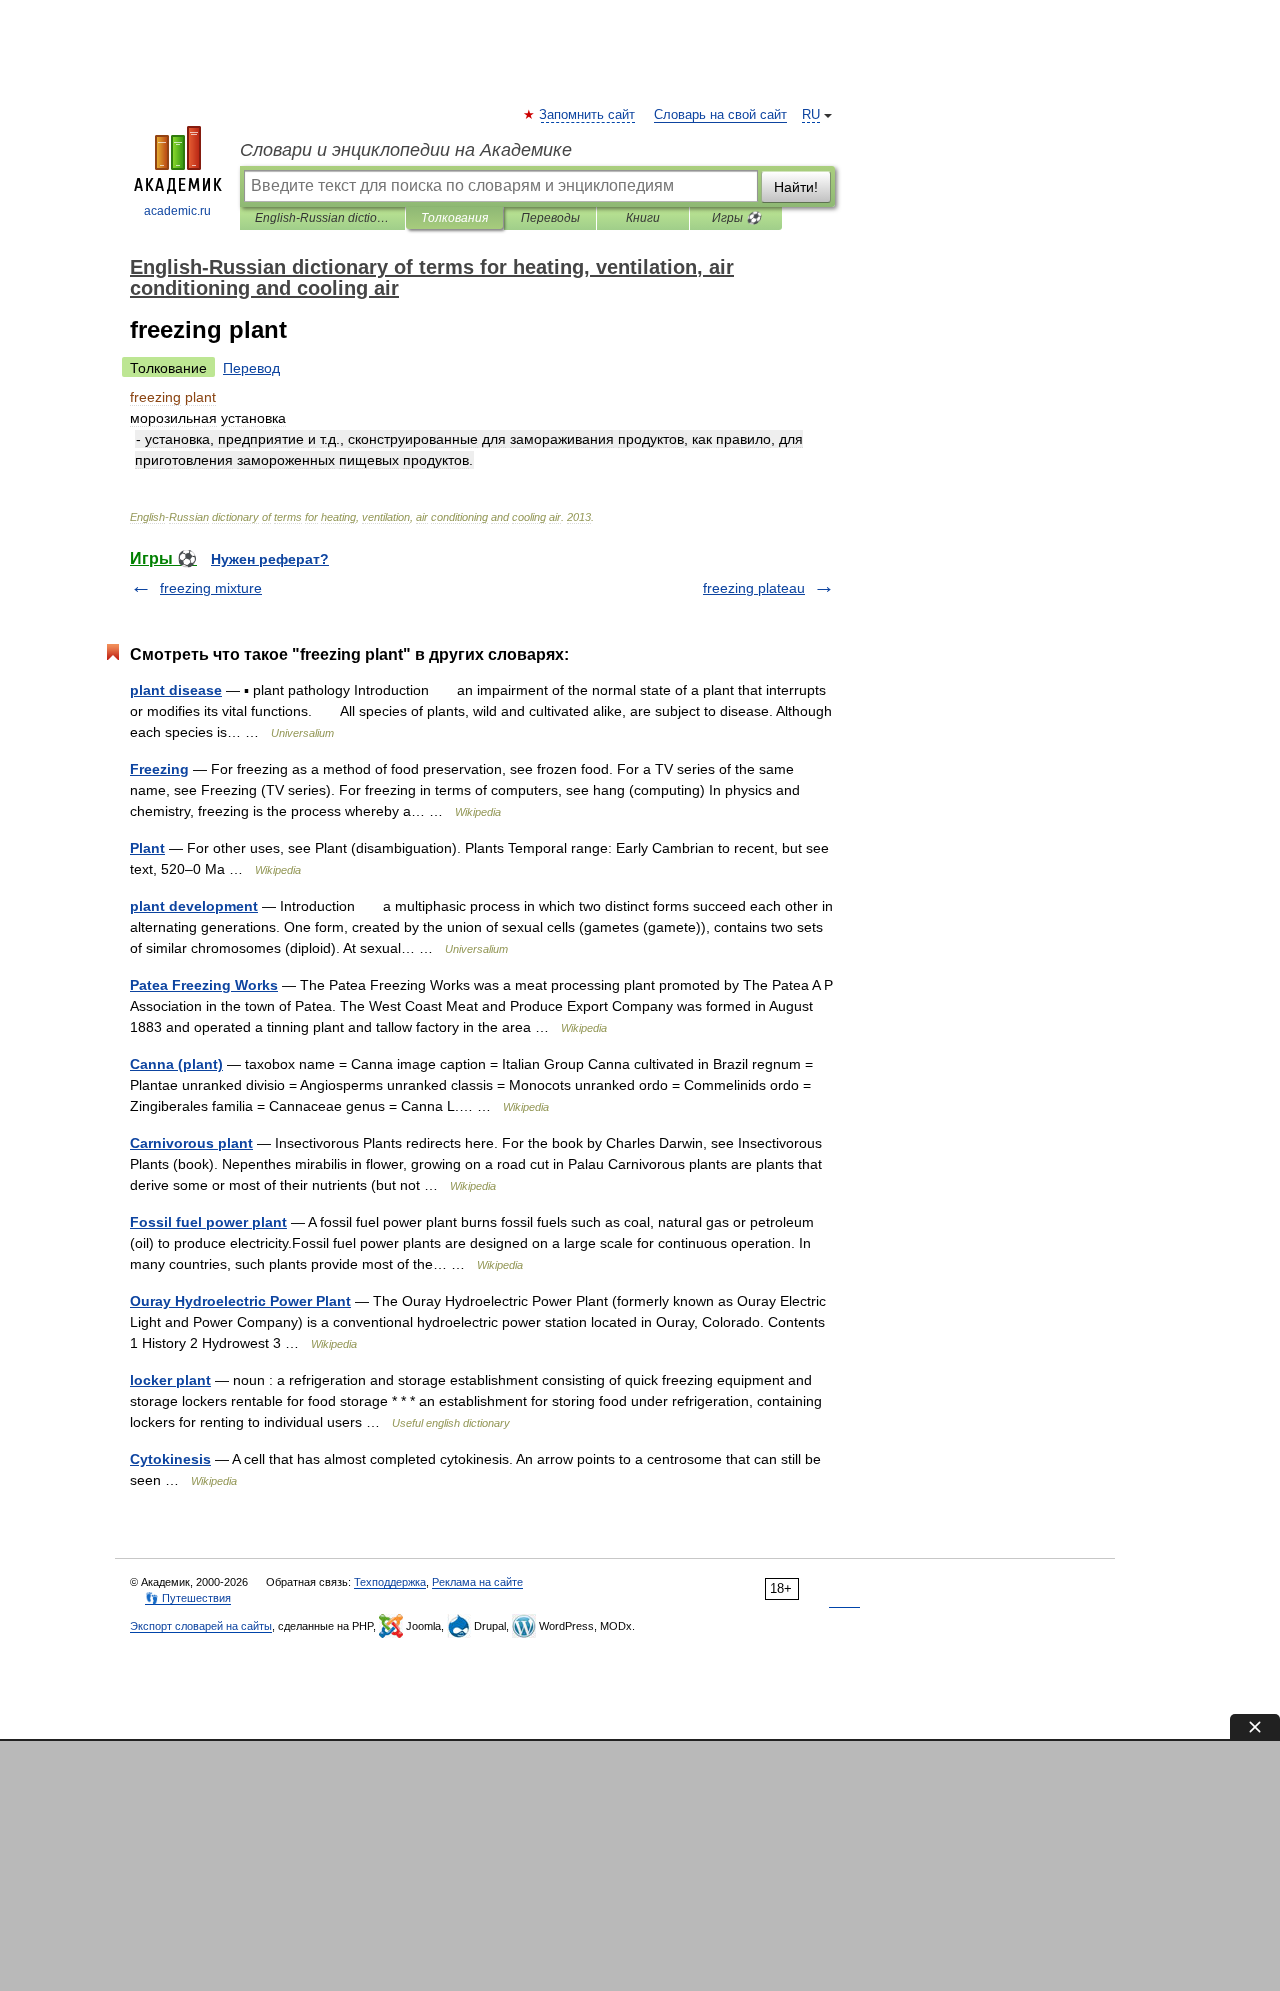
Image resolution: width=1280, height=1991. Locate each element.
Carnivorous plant (191, 1143)
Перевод (251, 368)
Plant (147, 848)
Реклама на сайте (477, 1582)
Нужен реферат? (270, 559)
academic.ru (177, 211)
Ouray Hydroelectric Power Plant (240, 1301)
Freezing (159, 769)
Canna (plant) (176, 1064)
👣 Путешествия (188, 1598)
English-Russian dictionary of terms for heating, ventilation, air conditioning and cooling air (322, 218)
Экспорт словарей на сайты (201, 1626)
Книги (643, 218)
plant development (194, 906)
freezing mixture (211, 588)
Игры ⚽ (736, 218)
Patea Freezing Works (204, 985)
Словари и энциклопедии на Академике (406, 150)
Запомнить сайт (588, 115)
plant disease (176, 690)
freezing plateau (754, 588)
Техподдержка (390, 1582)
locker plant (170, 1380)
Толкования (454, 218)
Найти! (796, 187)
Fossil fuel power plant (208, 1222)
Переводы (550, 218)
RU (811, 115)
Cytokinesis (170, 1459)
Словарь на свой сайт (720, 115)
